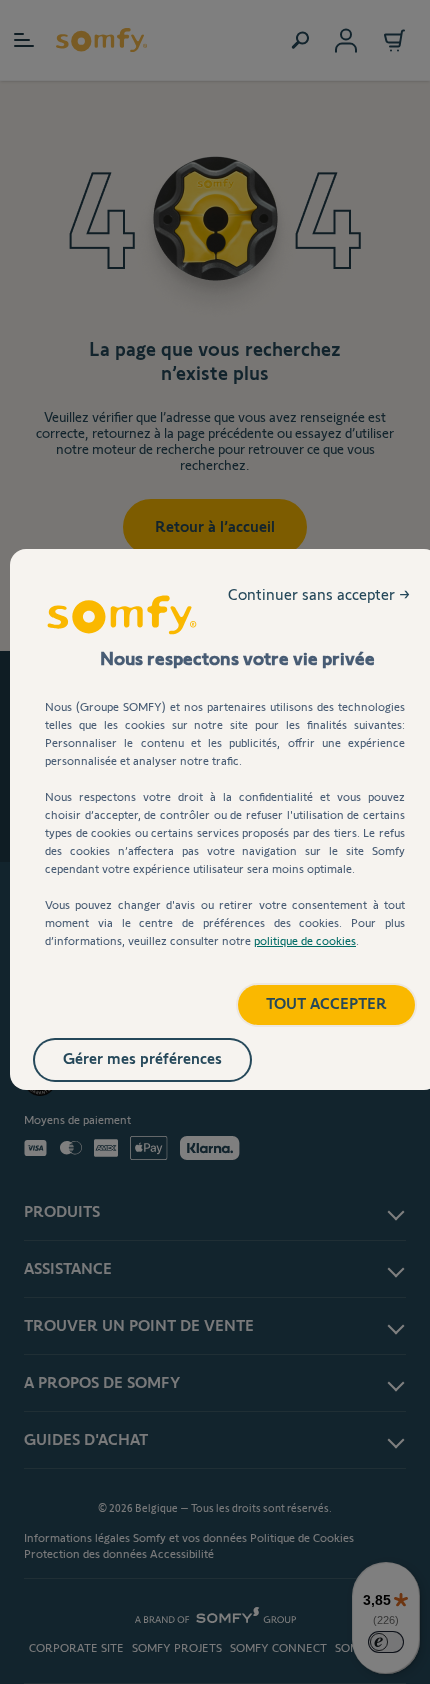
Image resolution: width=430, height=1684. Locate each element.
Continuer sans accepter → (319, 594)
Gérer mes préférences (142, 1058)
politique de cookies (305, 940)
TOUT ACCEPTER (326, 1003)
